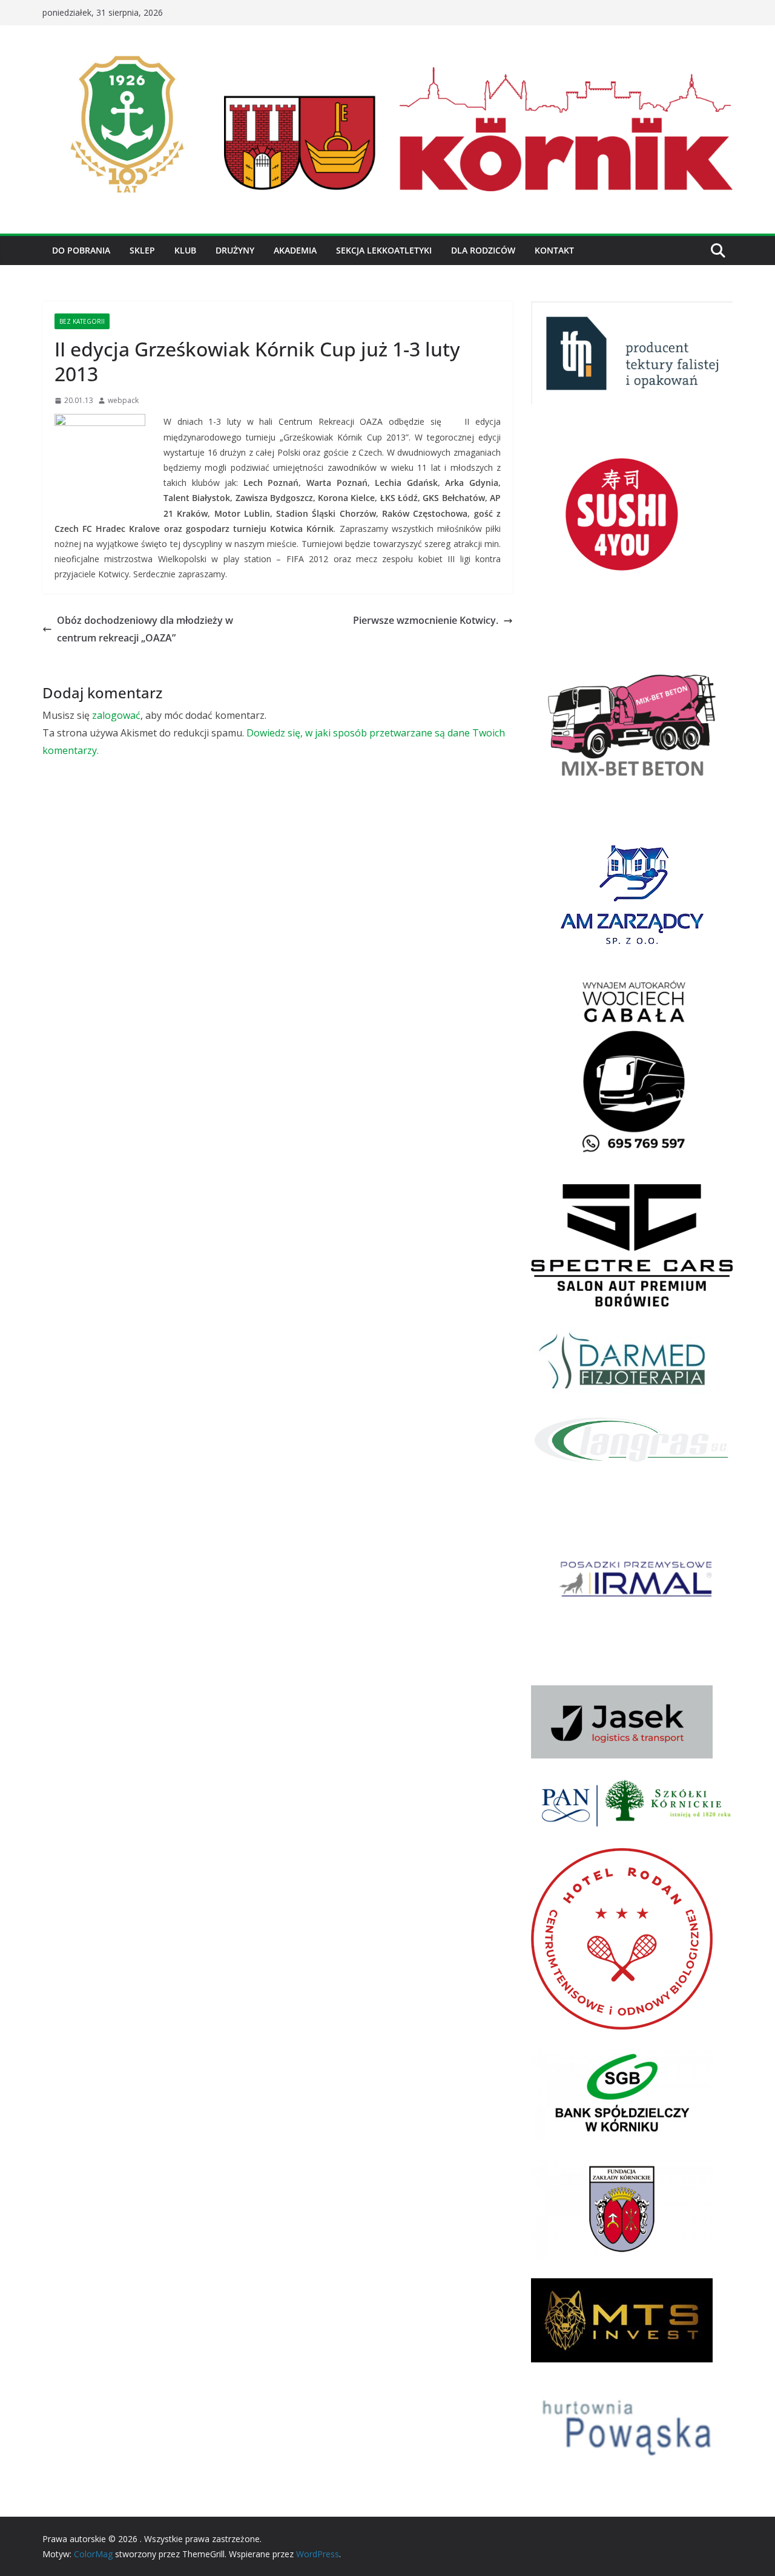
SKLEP (142, 250)
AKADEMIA (295, 250)
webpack (123, 400)
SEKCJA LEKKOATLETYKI (384, 250)
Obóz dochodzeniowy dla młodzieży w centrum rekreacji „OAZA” (145, 629)
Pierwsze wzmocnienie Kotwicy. (426, 620)
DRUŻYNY (235, 250)
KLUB (185, 250)
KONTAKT (554, 250)
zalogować (116, 715)
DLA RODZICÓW (483, 250)
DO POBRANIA (81, 250)
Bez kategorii (82, 321)
